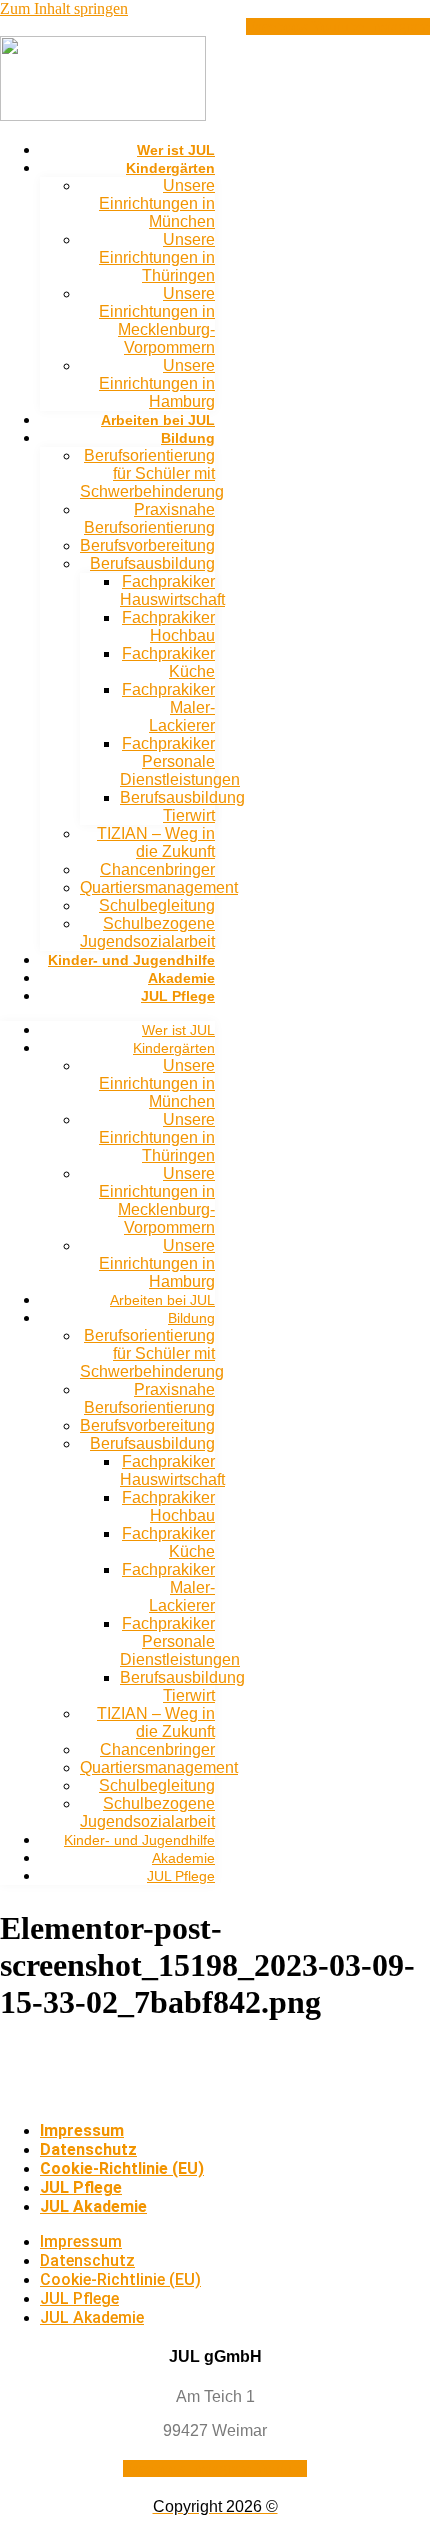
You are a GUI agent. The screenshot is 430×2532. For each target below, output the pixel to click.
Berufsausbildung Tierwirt (182, 806)
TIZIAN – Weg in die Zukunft (156, 842)
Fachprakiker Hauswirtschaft (172, 590)
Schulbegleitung (157, 905)
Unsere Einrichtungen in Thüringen (157, 257)
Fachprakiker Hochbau (168, 626)
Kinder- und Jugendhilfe (131, 960)
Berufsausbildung (152, 563)
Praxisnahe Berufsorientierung (149, 518)
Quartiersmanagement (159, 887)
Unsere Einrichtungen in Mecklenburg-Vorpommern (157, 320)
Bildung (188, 438)
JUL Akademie (93, 2206)
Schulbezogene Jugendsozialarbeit (147, 932)
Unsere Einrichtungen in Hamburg (157, 383)
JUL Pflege (178, 996)
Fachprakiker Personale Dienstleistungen (180, 761)
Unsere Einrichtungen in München (157, 203)
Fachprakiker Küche (168, 662)
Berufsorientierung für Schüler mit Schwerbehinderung (152, 473)
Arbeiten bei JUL (158, 420)
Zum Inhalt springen (64, 8)
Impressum (82, 2130)
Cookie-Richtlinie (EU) (122, 2168)
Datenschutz (88, 2149)
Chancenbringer (157, 869)
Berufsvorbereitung (147, 545)
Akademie (181, 978)
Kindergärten (170, 168)
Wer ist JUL (176, 150)
